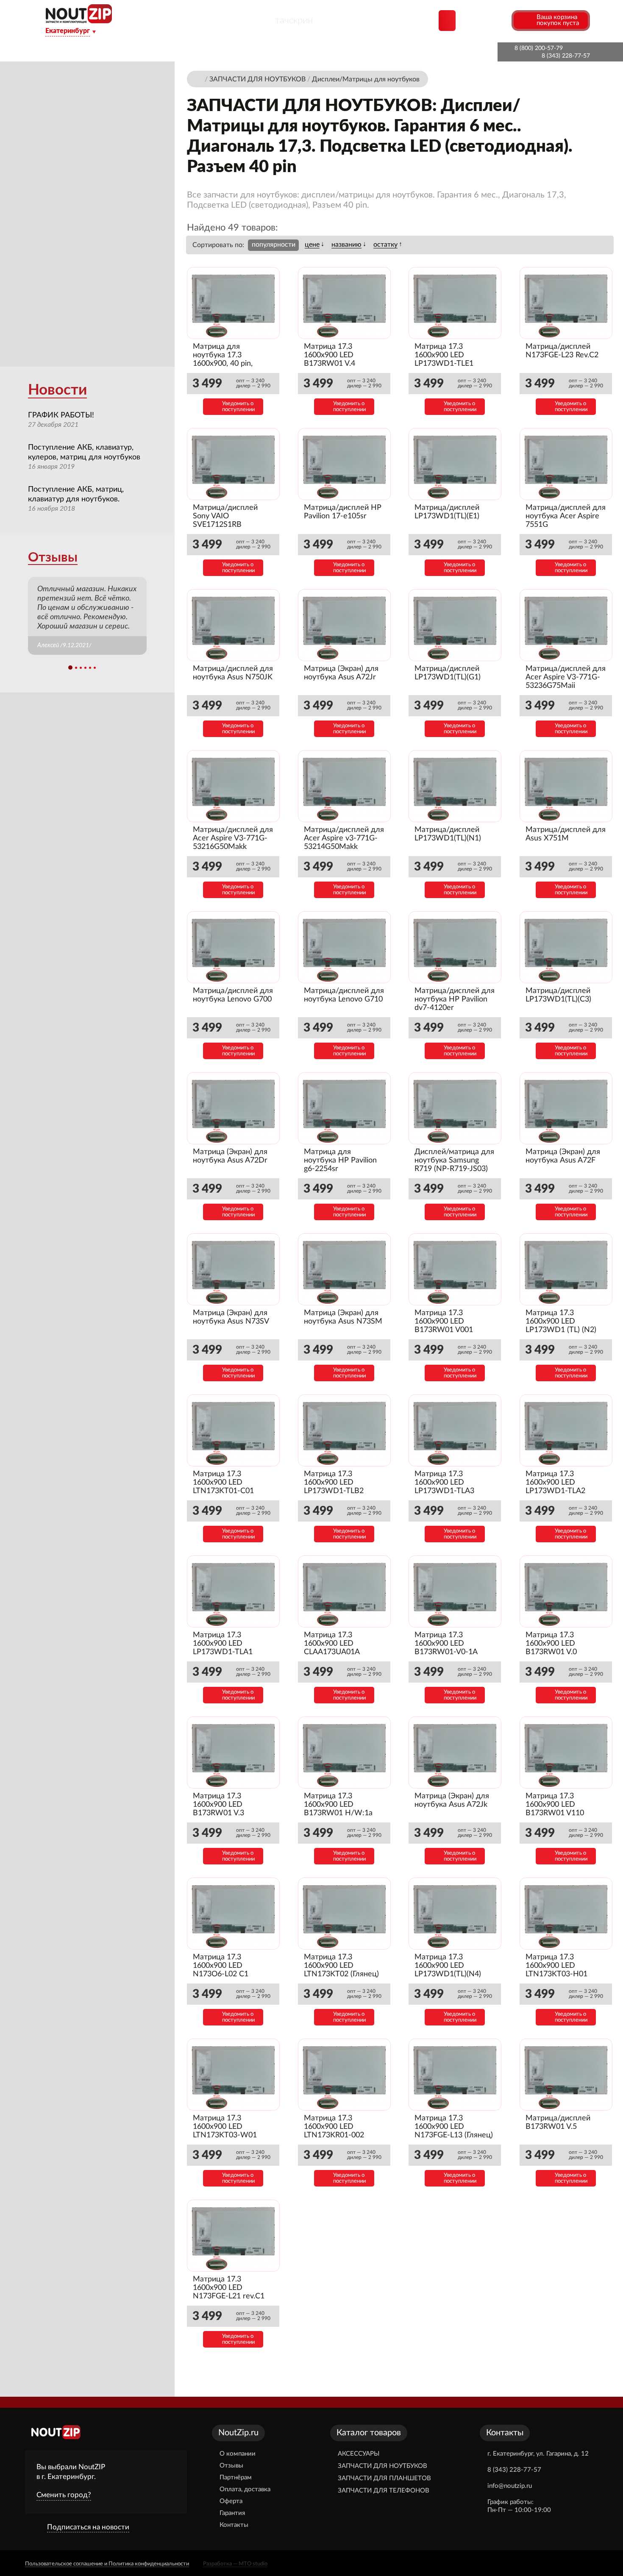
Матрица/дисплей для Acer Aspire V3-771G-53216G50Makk (233, 838)
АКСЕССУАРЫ (359, 2454)
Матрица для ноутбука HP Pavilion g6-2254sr (340, 1160)
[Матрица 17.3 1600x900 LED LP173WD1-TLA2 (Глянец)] (566, 1431)
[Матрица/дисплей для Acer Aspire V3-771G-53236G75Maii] (566, 625)
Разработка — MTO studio (235, 2564)
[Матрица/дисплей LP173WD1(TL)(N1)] (455, 786)
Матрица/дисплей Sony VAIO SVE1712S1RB (225, 516)
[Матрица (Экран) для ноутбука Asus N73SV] (233, 1270)
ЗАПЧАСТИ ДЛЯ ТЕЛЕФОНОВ (384, 2491)
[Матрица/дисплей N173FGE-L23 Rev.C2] (566, 303)
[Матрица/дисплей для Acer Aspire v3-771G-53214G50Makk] (344, 786)
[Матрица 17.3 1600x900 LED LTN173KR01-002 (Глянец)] (344, 2075)
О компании (151, 52)
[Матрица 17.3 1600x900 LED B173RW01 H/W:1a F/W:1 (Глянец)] (344, 1753)
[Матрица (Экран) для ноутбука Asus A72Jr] (344, 625)
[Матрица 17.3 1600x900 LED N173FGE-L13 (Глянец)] (455, 2075)
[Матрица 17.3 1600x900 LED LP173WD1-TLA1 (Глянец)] (233, 1592)
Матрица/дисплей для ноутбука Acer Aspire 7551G (566, 516)
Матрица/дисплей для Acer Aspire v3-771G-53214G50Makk (344, 838)
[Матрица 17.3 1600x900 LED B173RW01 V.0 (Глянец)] (566, 1592)
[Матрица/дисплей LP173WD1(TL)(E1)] (455, 464)
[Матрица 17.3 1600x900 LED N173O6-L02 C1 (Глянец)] (233, 1914)
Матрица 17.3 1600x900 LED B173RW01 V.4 (330, 355)
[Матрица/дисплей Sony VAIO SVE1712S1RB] (233, 464)
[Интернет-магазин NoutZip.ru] (199, 79)
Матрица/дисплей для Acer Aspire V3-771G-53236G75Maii (566, 677)
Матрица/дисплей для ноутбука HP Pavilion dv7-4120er (455, 999)
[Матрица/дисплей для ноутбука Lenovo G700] (233, 947)
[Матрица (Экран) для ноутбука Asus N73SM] (344, 1270)
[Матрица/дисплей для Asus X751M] (566, 786)
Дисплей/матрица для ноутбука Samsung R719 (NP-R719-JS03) (454, 1160)
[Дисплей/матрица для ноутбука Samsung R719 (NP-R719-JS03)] (455, 1109)
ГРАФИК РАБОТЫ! (61, 415)
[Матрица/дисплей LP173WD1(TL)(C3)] (566, 947)
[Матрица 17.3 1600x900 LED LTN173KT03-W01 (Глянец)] (233, 2075)
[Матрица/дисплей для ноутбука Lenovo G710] (344, 947)
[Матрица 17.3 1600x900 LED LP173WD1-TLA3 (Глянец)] (455, 1431)
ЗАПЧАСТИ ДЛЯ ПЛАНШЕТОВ (384, 2478)
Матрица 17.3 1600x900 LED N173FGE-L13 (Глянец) (454, 2127)
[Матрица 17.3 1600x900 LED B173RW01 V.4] (344, 303)
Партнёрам (252, 52)
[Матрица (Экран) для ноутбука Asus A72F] (566, 1109)
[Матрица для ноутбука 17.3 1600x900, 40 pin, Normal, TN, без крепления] (233, 303)
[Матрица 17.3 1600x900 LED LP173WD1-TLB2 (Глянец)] (344, 1431)
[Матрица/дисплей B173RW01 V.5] (566, 2075)
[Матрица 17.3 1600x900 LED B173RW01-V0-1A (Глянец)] (455, 1592)
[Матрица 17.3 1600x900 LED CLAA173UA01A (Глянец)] (344, 1592)
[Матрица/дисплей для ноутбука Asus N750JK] (233, 625)
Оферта (231, 2501)
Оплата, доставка (313, 52)
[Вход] (489, 20)
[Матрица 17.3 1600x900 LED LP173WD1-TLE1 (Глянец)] (455, 303)
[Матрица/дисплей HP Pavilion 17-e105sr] (344, 464)
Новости (57, 390)
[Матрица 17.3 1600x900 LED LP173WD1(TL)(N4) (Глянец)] (455, 1914)
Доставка (203, 52)
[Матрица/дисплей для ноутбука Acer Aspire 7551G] (566, 464)
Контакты (419, 52)
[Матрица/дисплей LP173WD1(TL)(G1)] (455, 625)
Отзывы (53, 558)
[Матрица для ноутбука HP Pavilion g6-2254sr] (344, 1109)
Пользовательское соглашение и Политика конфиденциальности (107, 2564)
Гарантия (372, 52)
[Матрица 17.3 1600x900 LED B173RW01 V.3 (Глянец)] (233, 1753)
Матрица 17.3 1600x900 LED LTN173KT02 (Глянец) (341, 1966)
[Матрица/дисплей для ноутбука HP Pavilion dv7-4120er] (455, 947)
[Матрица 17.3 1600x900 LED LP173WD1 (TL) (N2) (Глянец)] (566, 1270)
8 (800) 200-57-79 (539, 48)
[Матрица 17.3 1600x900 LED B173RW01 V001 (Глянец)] (455, 1270)
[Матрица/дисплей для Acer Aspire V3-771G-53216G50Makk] (233, 786)
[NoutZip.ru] (79, 21)
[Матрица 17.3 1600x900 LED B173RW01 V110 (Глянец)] (566, 1753)
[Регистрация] (504, 20)
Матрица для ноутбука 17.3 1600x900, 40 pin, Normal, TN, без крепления (223, 364)
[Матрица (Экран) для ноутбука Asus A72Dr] (233, 1109)
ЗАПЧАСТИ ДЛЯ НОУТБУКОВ (382, 2466)
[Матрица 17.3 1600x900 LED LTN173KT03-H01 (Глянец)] (566, 1914)
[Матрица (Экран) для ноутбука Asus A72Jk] (455, 1753)
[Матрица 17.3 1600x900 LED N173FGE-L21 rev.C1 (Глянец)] (233, 2236)
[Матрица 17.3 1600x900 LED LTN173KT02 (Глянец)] (344, 1914)
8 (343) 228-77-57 (566, 56)
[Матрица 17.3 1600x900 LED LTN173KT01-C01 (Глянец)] (233, 1431)
